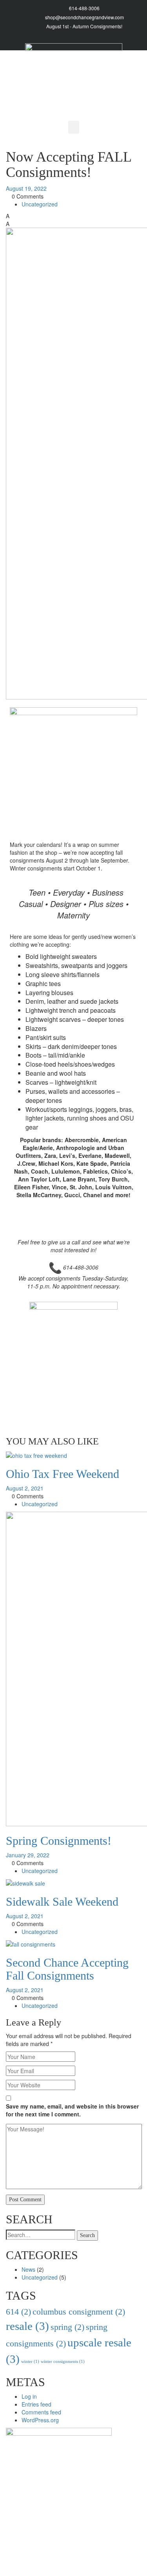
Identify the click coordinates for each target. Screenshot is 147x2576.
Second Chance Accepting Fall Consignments (67, 1969)
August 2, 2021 (25, 1488)
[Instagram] (116, 38)
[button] (74, 127)
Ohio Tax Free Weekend (63, 1474)
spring (67, 2327)
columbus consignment (79, 2312)
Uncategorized (40, 204)
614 (18, 2312)
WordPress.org (40, 2420)
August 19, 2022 (26, 188)
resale (27, 2326)
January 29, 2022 (28, 1855)
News (28, 2269)
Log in (29, 2396)
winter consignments (63, 2362)
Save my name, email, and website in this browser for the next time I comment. (72, 2110)
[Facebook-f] (132, 38)
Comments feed (41, 2412)
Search (87, 2235)
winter (30, 2362)
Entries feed (36, 2404)
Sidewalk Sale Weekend (62, 1902)
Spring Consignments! (59, 1841)
